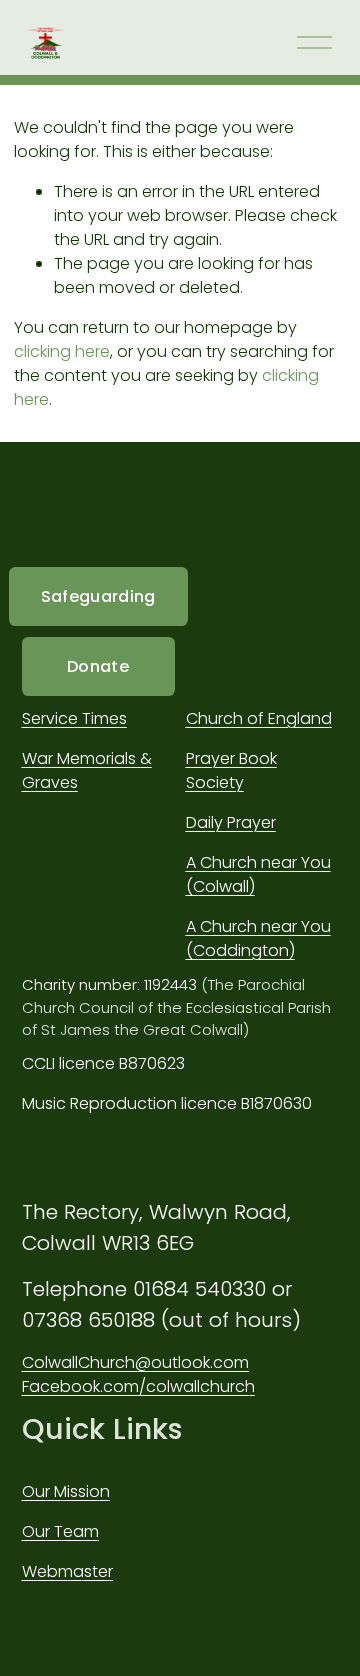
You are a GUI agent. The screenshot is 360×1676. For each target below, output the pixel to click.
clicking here (62, 351)
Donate (98, 666)
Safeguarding (98, 596)
